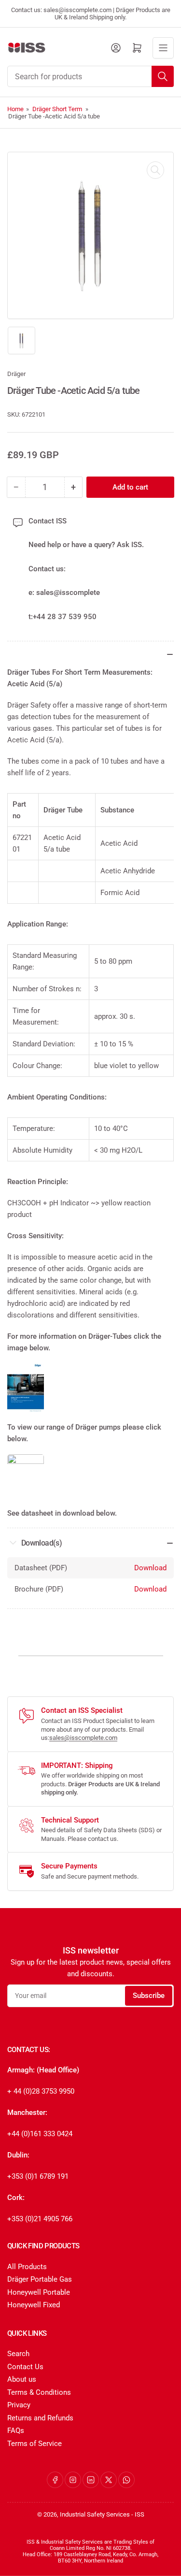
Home (15, 109)
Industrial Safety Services (95, 2514)
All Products (27, 2267)
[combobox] (90, 76)
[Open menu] (163, 48)
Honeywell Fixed (34, 2305)
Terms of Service (35, 2444)
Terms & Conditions (39, 2392)
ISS (139, 2514)
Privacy (19, 2405)
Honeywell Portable (39, 2292)
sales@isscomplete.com (83, 1738)
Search (18, 2354)
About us (22, 2379)
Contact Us (25, 2367)
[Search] (163, 76)
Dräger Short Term (57, 109)
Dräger (16, 374)
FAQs (16, 2431)
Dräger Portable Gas (40, 2279)
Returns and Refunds (40, 2418)
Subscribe (149, 1996)
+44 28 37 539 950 (65, 617)
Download (150, 1568)
